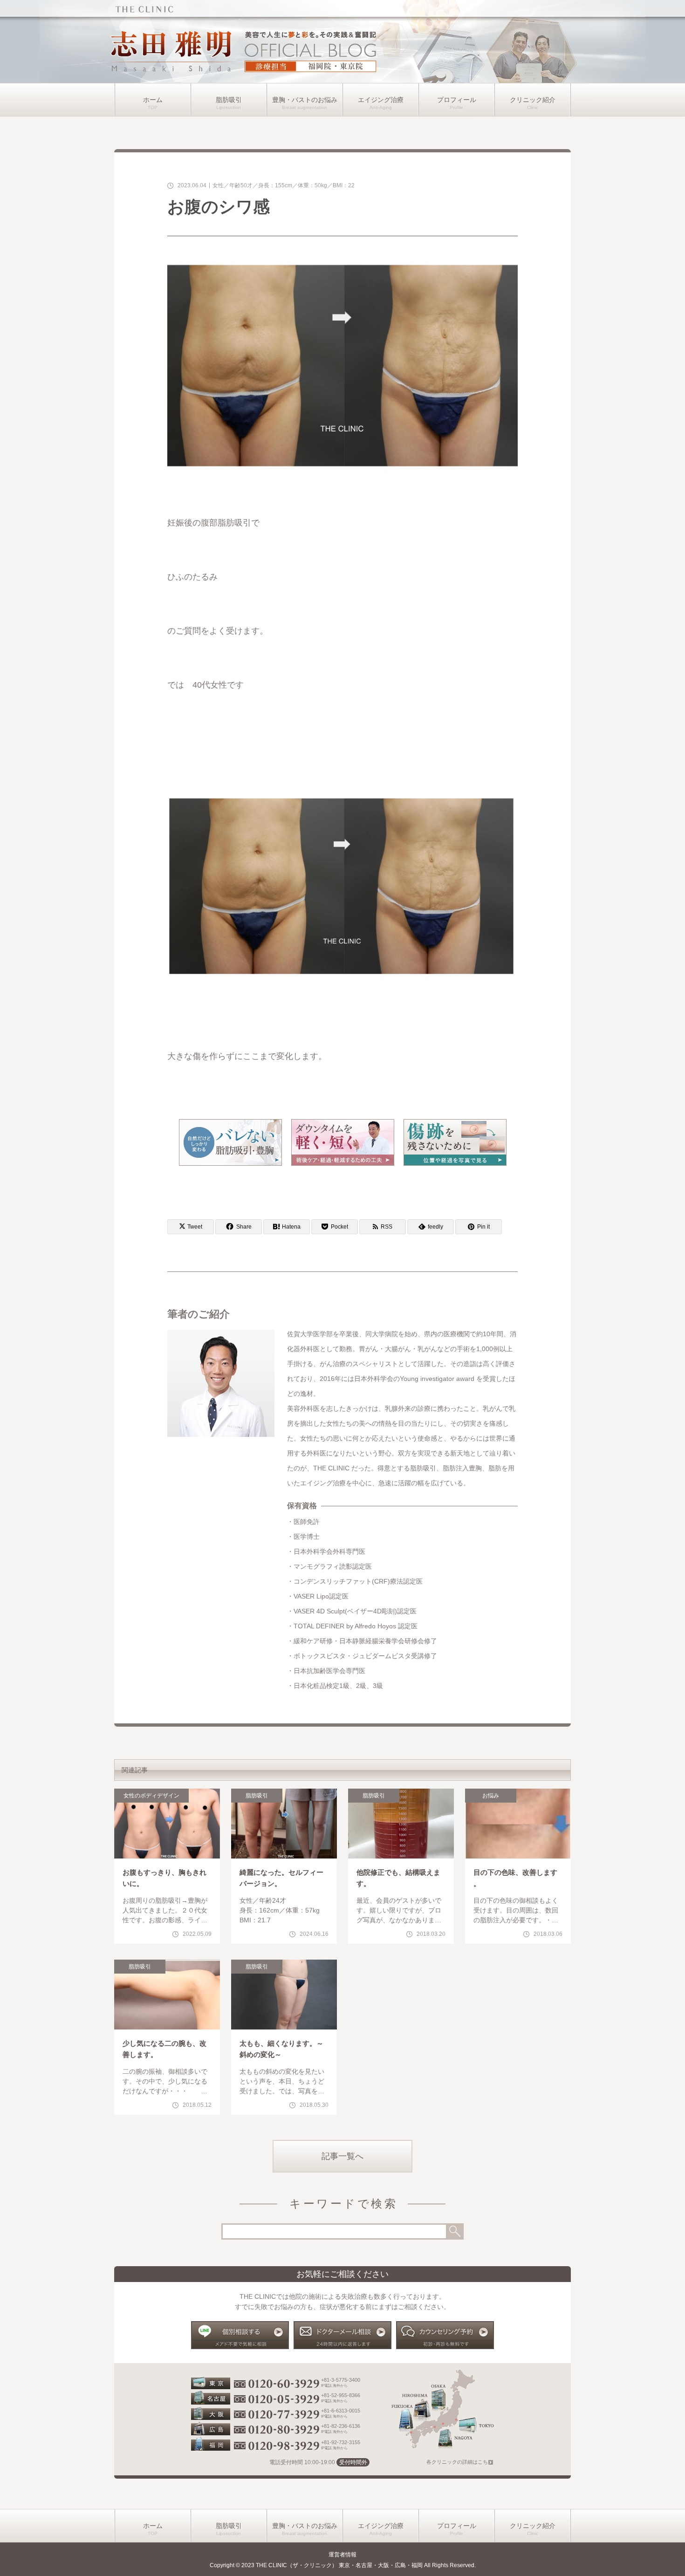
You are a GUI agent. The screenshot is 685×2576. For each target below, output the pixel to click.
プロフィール (457, 100)
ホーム (153, 100)
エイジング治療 (381, 100)
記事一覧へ (342, 2156)
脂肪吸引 (229, 100)
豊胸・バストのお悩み (305, 100)
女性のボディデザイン (151, 1796)
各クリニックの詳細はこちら (460, 2462)
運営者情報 (342, 2555)
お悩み (491, 1796)
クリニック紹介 (533, 100)
